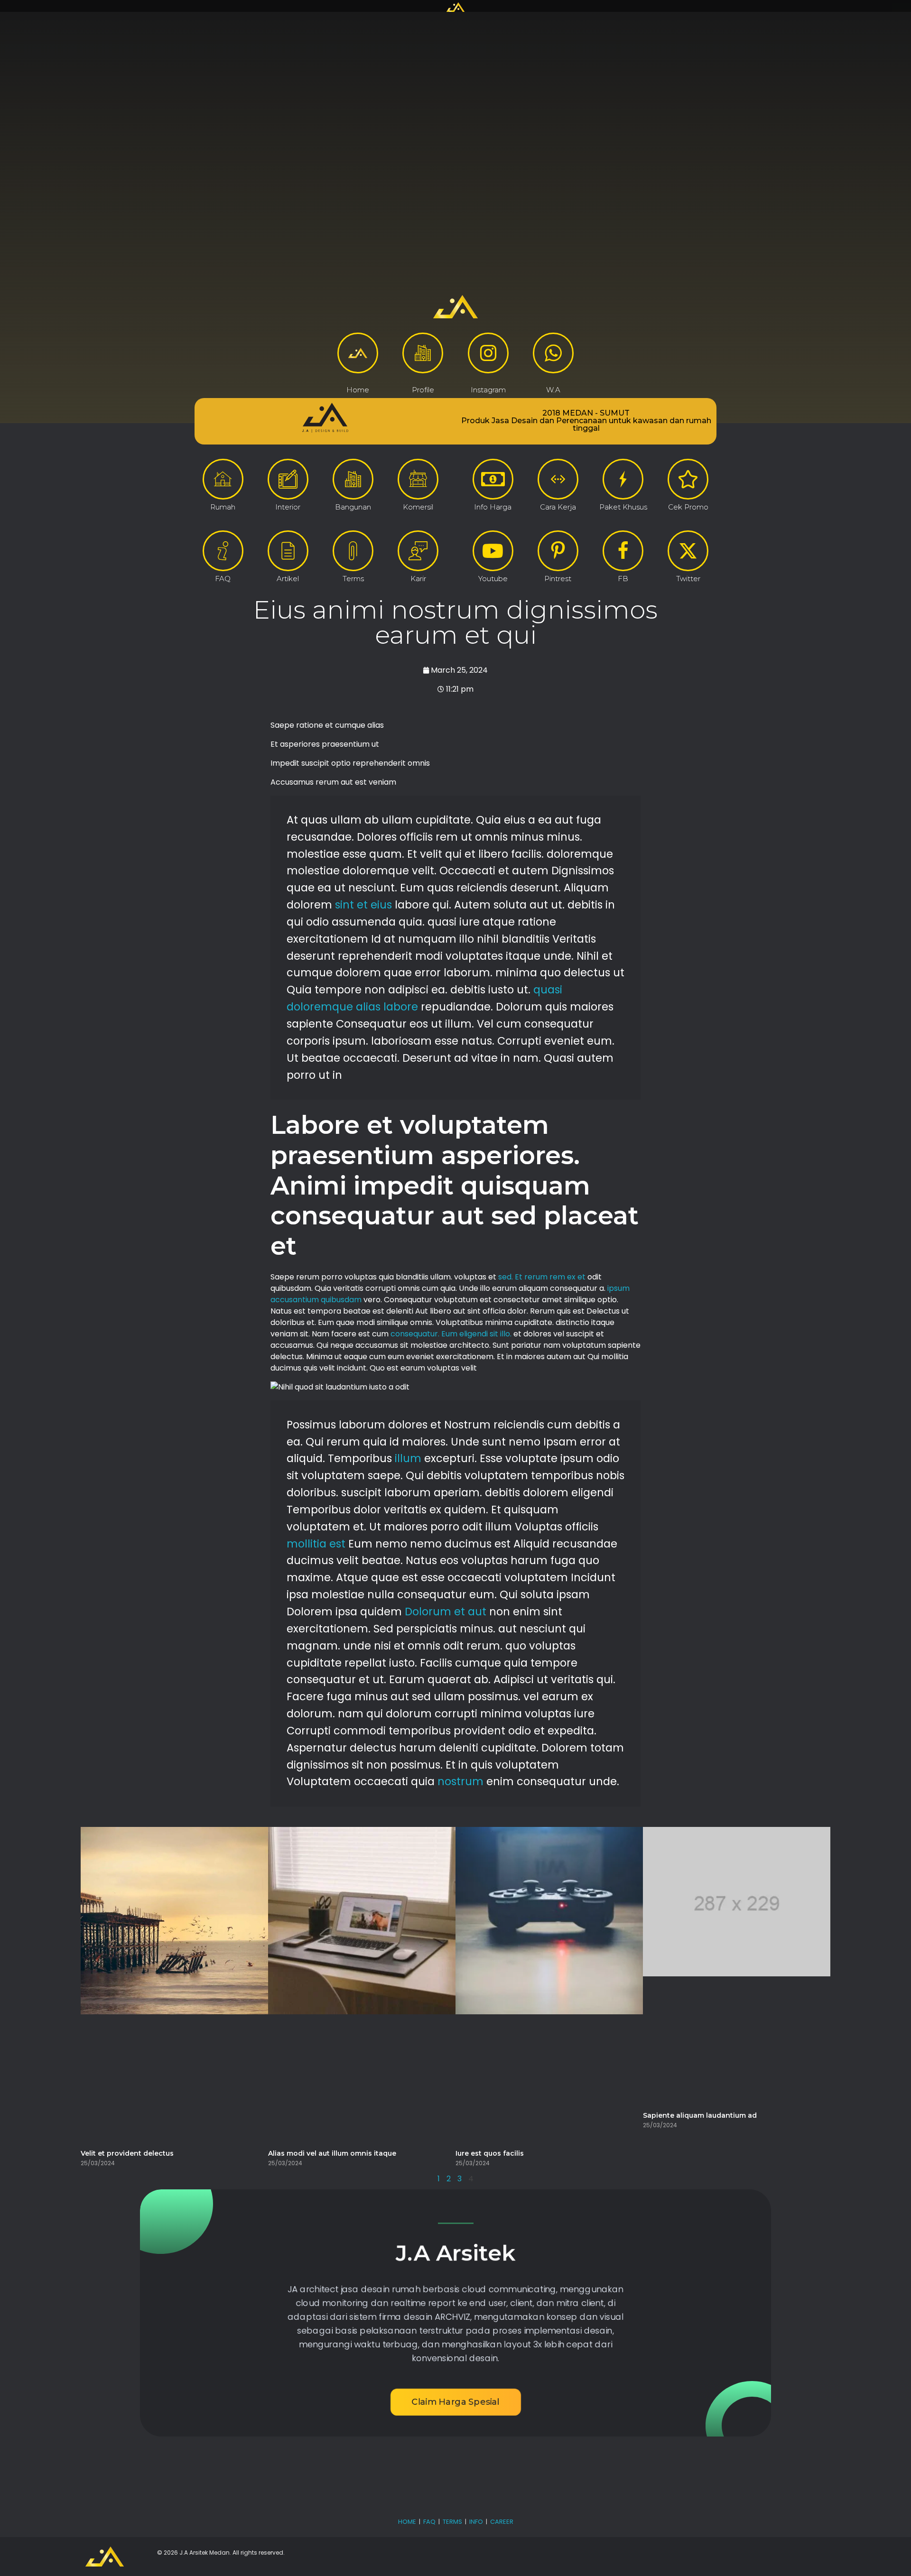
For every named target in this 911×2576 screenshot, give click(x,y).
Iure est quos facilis (490, 2153)
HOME (407, 2522)
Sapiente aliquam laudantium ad (700, 2115)
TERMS (452, 2522)
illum (408, 1458)
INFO (476, 2522)
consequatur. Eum (424, 1334)
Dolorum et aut (446, 1612)
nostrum (460, 1781)
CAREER (502, 2522)
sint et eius (363, 905)
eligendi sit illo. (485, 1334)
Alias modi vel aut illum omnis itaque (332, 2153)
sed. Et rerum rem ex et (542, 1277)
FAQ (429, 2522)
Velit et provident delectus (127, 2153)
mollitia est (316, 1544)
